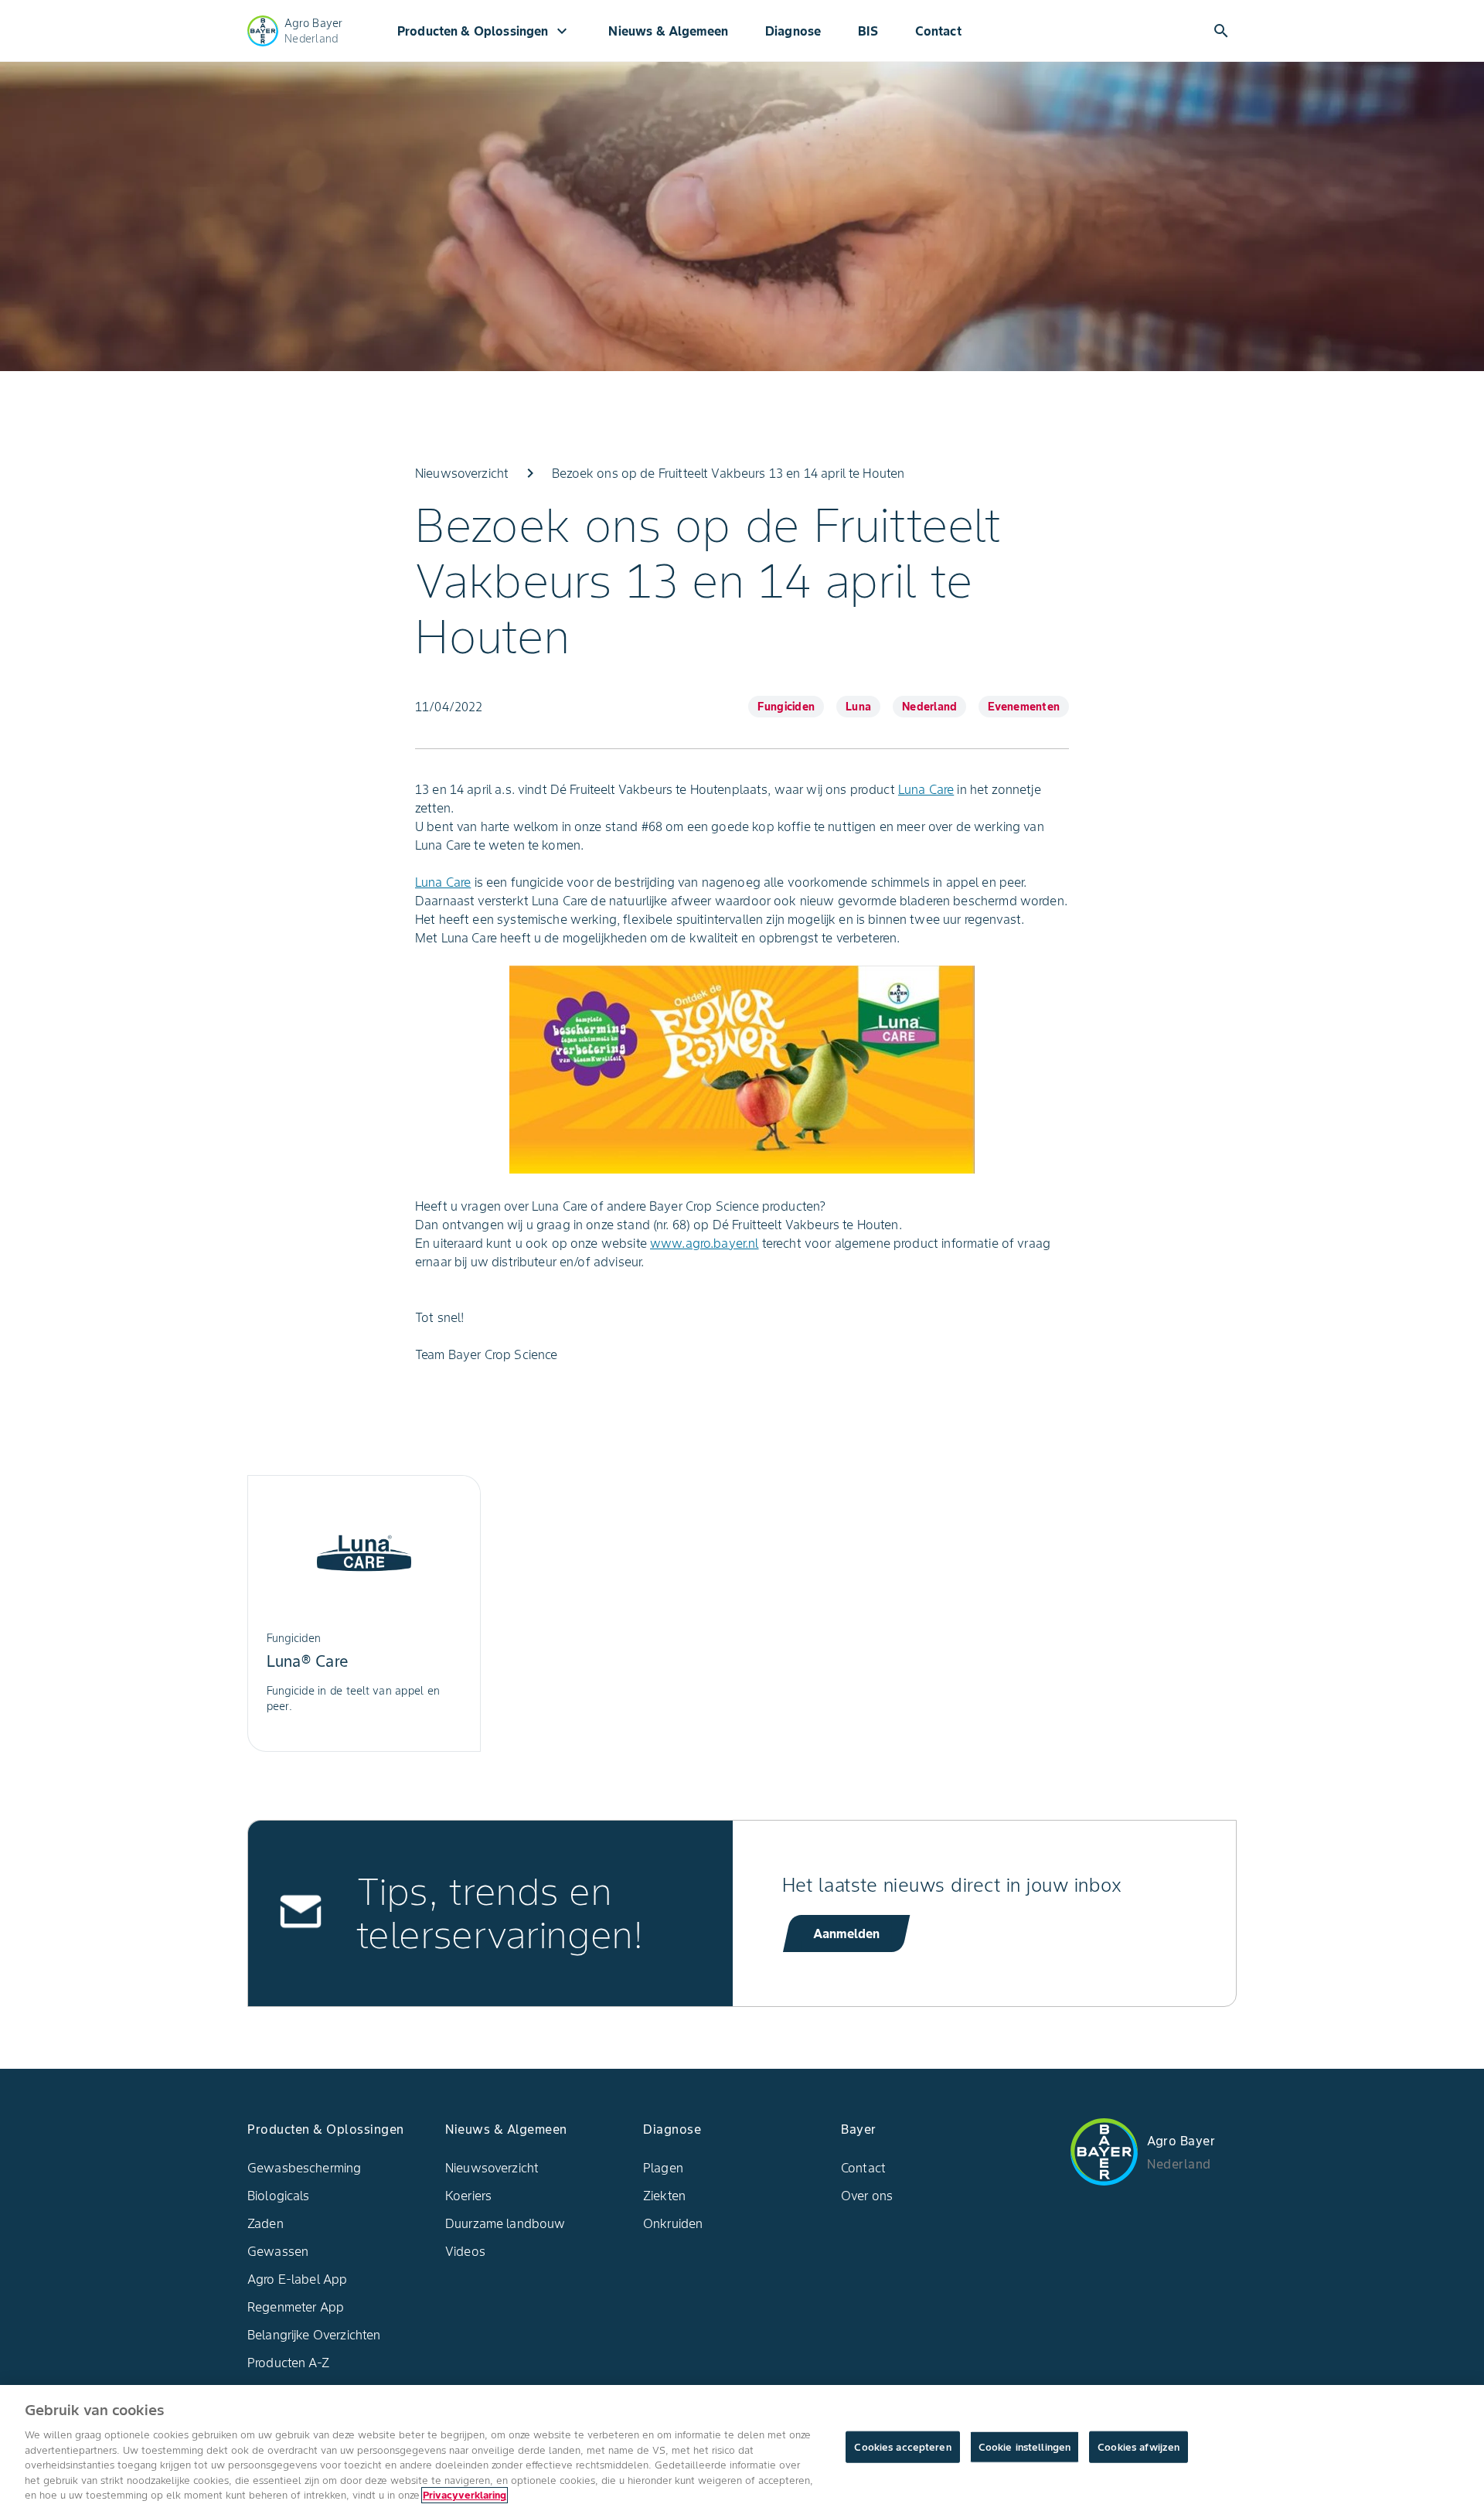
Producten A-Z (288, 2363)
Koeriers (468, 2196)
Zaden (265, 2223)
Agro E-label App (297, 2279)
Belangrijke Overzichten (314, 2335)
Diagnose (793, 31)
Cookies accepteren (902, 2446)
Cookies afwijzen (1139, 2446)
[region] (742, 2448)
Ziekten (664, 2196)
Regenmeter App (296, 2307)
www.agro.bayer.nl (705, 1243)
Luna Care (926, 789)
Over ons (867, 2196)
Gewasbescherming (304, 2168)
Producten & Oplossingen (484, 31)
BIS (868, 31)
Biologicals (279, 2196)
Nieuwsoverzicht (492, 2168)
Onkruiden (673, 2223)
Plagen (663, 2168)
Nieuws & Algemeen (668, 31)
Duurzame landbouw (505, 2223)
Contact (938, 31)
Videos (465, 2251)
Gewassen (278, 2251)
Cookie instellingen (1025, 2446)
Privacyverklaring (465, 2495)
